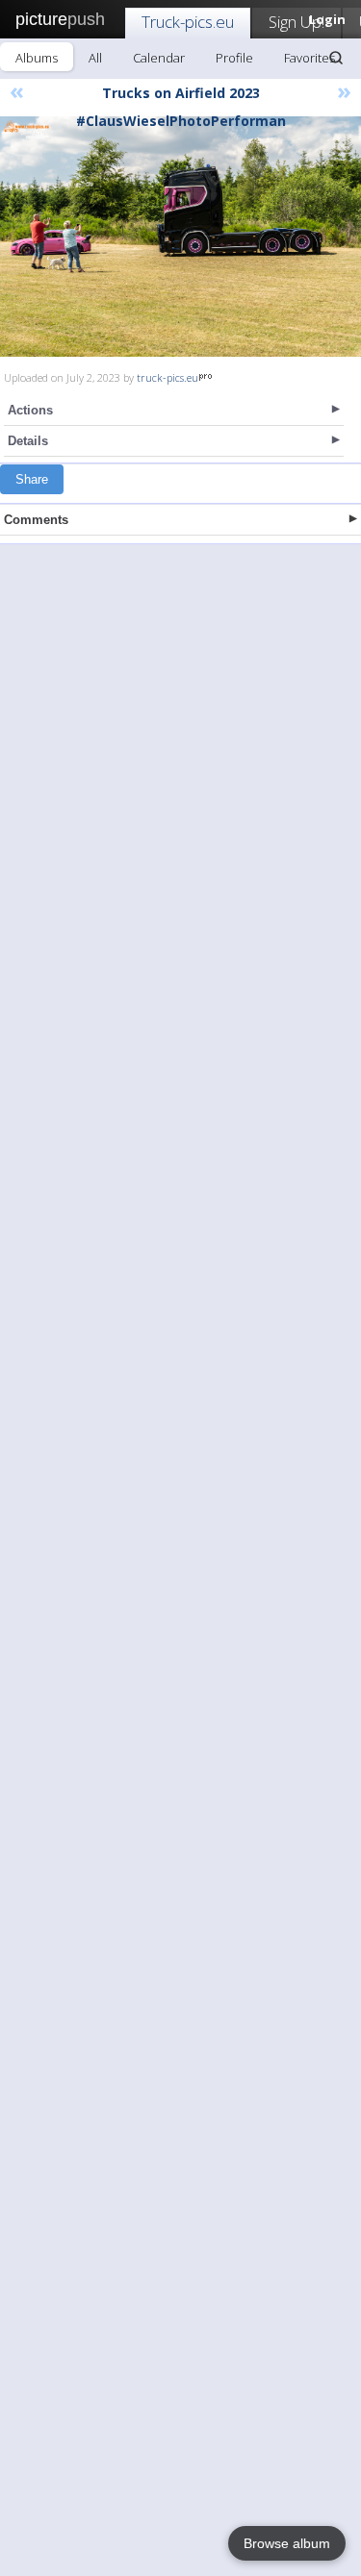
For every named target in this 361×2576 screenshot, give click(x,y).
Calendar (159, 58)
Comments (36, 520)
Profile (234, 58)
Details (28, 441)
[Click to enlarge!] (180, 237)
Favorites (309, 58)
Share (32, 479)
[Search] (336, 58)
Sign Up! (297, 22)
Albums (37, 58)
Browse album (287, 2543)
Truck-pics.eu (188, 22)
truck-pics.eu (168, 377)
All (95, 58)
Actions (30, 410)
